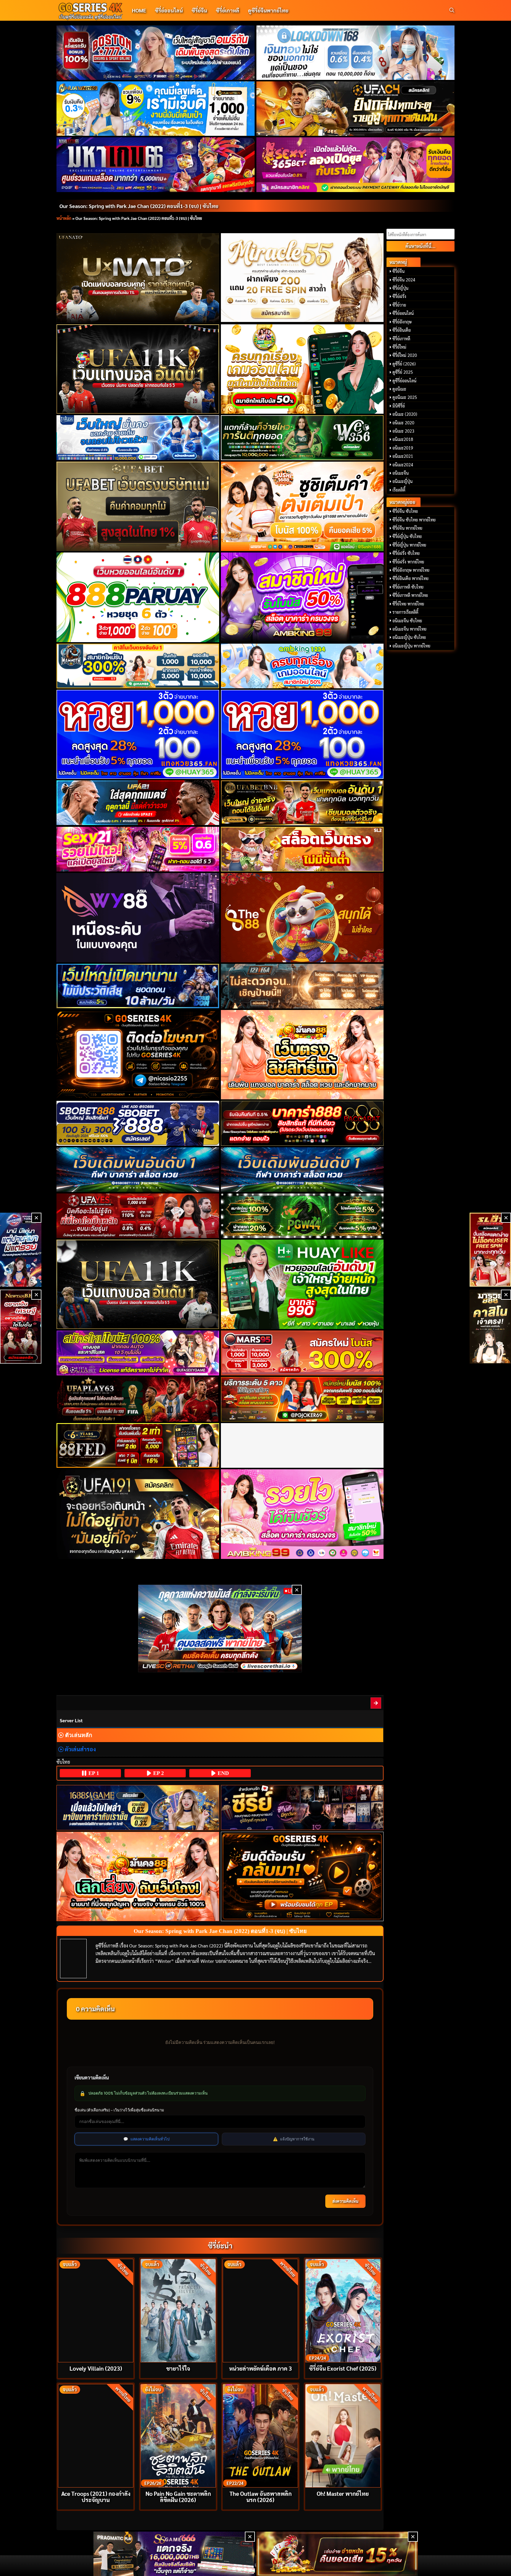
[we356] (302, 438)
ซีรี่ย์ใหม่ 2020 (405, 355)
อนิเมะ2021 (403, 456)
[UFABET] (138, 506)
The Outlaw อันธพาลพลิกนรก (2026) (261, 2496)
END (223, 1773)
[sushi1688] (302, 506)
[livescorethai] (220, 1628)
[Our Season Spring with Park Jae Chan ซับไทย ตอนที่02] (376, 1703)
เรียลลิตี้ (399, 490)
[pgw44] (302, 1216)
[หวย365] (138, 734)
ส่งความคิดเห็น (345, 2201)
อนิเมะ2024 (403, 465)
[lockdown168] (356, 53)
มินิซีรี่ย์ (399, 406)
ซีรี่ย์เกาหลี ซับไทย (408, 587)
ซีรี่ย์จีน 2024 (404, 280)
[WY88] (138, 918)
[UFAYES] (138, 1216)
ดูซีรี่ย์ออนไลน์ (404, 381)
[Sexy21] (138, 849)
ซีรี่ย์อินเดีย (402, 330)
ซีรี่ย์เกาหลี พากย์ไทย (410, 595)
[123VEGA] (302, 986)
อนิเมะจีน (401, 473)
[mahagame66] (156, 165)
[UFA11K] (138, 369)
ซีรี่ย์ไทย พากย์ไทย (408, 604)
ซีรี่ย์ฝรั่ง (399, 296)
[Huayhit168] (156, 109)
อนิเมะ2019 (403, 448)
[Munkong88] (302, 1055)
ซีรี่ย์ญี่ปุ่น (400, 288)
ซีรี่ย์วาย (399, 305)
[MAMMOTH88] (138, 666)
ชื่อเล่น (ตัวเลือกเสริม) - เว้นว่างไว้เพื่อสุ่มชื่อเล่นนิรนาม (119, 2110)
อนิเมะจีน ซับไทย (407, 621)
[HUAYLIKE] (302, 1284)
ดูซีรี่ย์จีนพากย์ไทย (268, 10)
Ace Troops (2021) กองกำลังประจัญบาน (96, 2496)
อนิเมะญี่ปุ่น (402, 481)
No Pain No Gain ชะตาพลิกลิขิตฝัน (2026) (178, 2496)
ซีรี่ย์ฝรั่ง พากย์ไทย (408, 562)
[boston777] (156, 53)
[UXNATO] (138, 278)
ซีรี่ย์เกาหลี (228, 10)
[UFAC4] (356, 109)
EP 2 (158, 1773)
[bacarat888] (302, 1123)
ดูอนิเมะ (399, 389)
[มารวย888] (490, 1327)
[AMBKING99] (302, 597)
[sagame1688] (138, 1808)
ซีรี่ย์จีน (199, 10)
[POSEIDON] (138, 986)
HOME (139, 10)
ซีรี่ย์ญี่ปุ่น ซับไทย (407, 536)
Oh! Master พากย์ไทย (343, 2493)
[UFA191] (138, 1514)
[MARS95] (302, 1353)
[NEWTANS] (21, 1327)
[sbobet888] (138, 1123)
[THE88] (302, 918)
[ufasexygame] (138, 1353)
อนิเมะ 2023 (403, 431)
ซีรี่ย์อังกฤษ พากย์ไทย (411, 570)
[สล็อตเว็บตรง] (302, 849)
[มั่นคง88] (138, 1877)
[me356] (138, 438)
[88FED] (138, 1445)
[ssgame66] (174, 2554)
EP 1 (93, 1773)
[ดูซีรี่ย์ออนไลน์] (302, 1807)
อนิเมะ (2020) (405, 414)
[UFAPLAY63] (138, 1399)
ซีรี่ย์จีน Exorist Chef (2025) (343, 2368)
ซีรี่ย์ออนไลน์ (169, 10)
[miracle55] (302, 277)
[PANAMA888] (21, 1250)
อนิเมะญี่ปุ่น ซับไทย (409, 637)
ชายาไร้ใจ (178, 2368)
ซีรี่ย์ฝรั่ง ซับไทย (406, 553)
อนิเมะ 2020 (403, 423)
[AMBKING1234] (302, 369)
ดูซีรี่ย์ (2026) (404, 364)
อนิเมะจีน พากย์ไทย (409, 629)
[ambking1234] (302, 666)
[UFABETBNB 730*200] (302, 803)
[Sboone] (138, 1170)
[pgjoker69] (302, 1399)
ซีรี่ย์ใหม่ (399, 347)
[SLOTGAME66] (490, 1250)
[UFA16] (138, 1284)
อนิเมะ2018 (403, 439)
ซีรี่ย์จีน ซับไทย (405, 511)
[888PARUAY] (138, 597)
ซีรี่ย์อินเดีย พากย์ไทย (410, 578)
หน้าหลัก (64, 218)
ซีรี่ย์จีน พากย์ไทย (407, 528)
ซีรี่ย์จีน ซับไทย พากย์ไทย (414, 520)
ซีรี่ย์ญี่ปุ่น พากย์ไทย (409, 545)
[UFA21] (138, 803)
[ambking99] (302, 1514)
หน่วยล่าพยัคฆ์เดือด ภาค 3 (261, 2368)
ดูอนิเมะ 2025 (405, 397)
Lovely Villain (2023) (96, 2368)
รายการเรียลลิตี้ (405, 612)
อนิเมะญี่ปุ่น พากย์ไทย (411, 646)
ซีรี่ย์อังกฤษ (402, 322)
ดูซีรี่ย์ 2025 (403, 372)
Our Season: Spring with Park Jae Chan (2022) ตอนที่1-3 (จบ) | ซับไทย (139, 206)
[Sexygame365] (356, 165)
